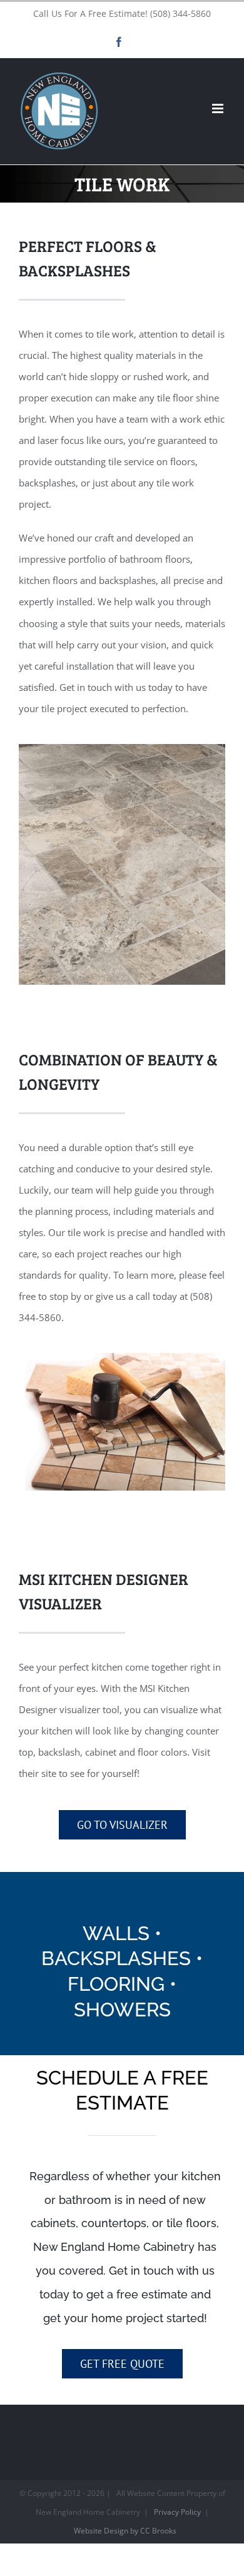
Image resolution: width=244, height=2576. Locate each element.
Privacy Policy (177, 2512)
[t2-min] (122, 748)
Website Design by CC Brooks (125, 2531)
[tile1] (122, 1357)
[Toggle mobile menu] (219, 108)
